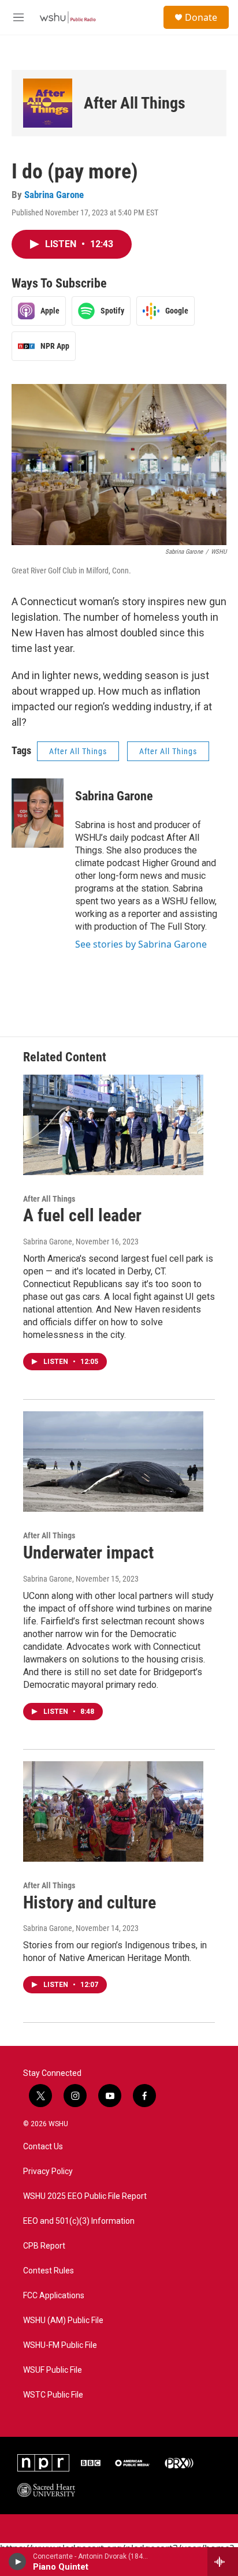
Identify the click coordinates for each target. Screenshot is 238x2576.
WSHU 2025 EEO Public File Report (85, 2196)
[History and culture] (113, 1811)
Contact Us (43, 2147)
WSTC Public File (53, 2395)
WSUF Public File (53, 2370)
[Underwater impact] (113, 1462)
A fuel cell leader (82, 1215)
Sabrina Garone (54, 195)
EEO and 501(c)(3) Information (79, 2221)
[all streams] (223, 2562)
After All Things (135, 103)
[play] (18, 2562)
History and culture (90, 1902)
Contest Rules (49, 2271)
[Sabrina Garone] (38, 813)
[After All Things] (48, 103)
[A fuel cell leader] (113, 1125)
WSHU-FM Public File (60, 2345)
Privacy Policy (48, 2171)
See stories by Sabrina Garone (141, 944)
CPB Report (44, 2246)
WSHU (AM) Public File (63, 2320)
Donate (201, 17)
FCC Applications (54, 2296)
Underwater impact (88, 1552)
